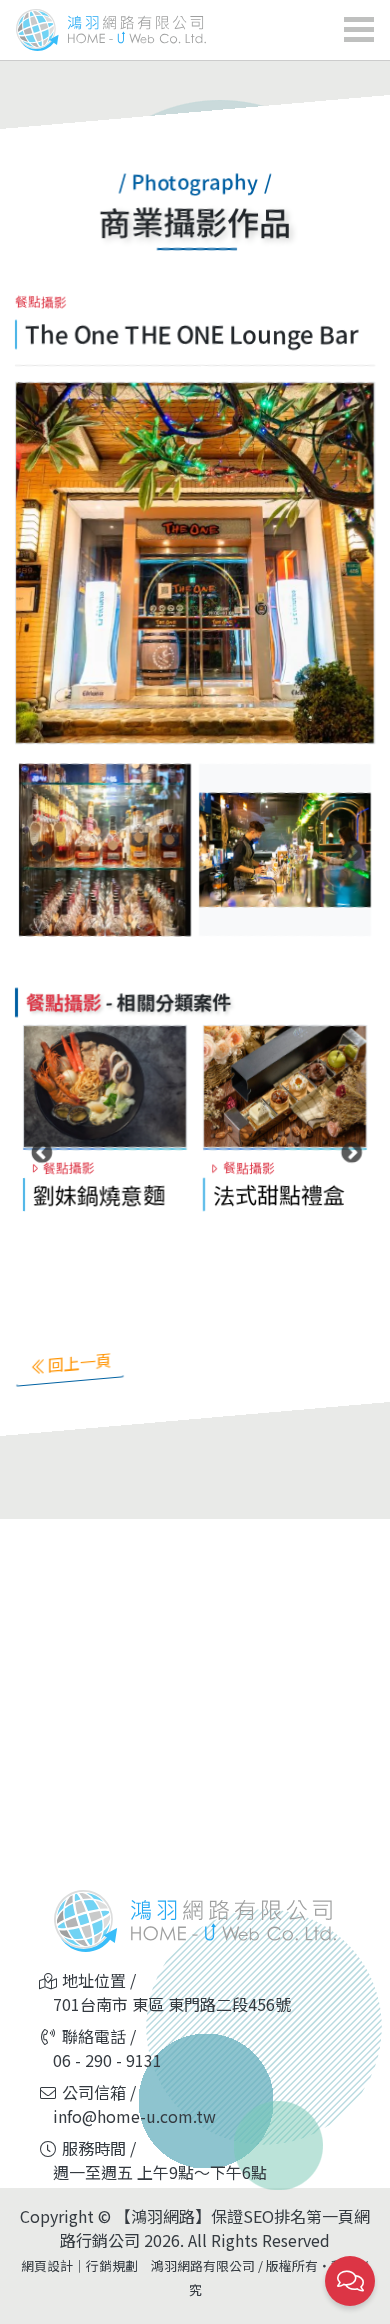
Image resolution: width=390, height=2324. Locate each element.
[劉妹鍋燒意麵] (105, 1087)
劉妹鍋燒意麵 (99, 1194)
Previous (40, 850)
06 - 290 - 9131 (107, 2060)
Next (350, 850)
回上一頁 (80, 1362)
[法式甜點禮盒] (285, 1087)
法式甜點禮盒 (279, 1194)
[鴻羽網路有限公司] (105, 30)
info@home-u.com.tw (134, 2116)
